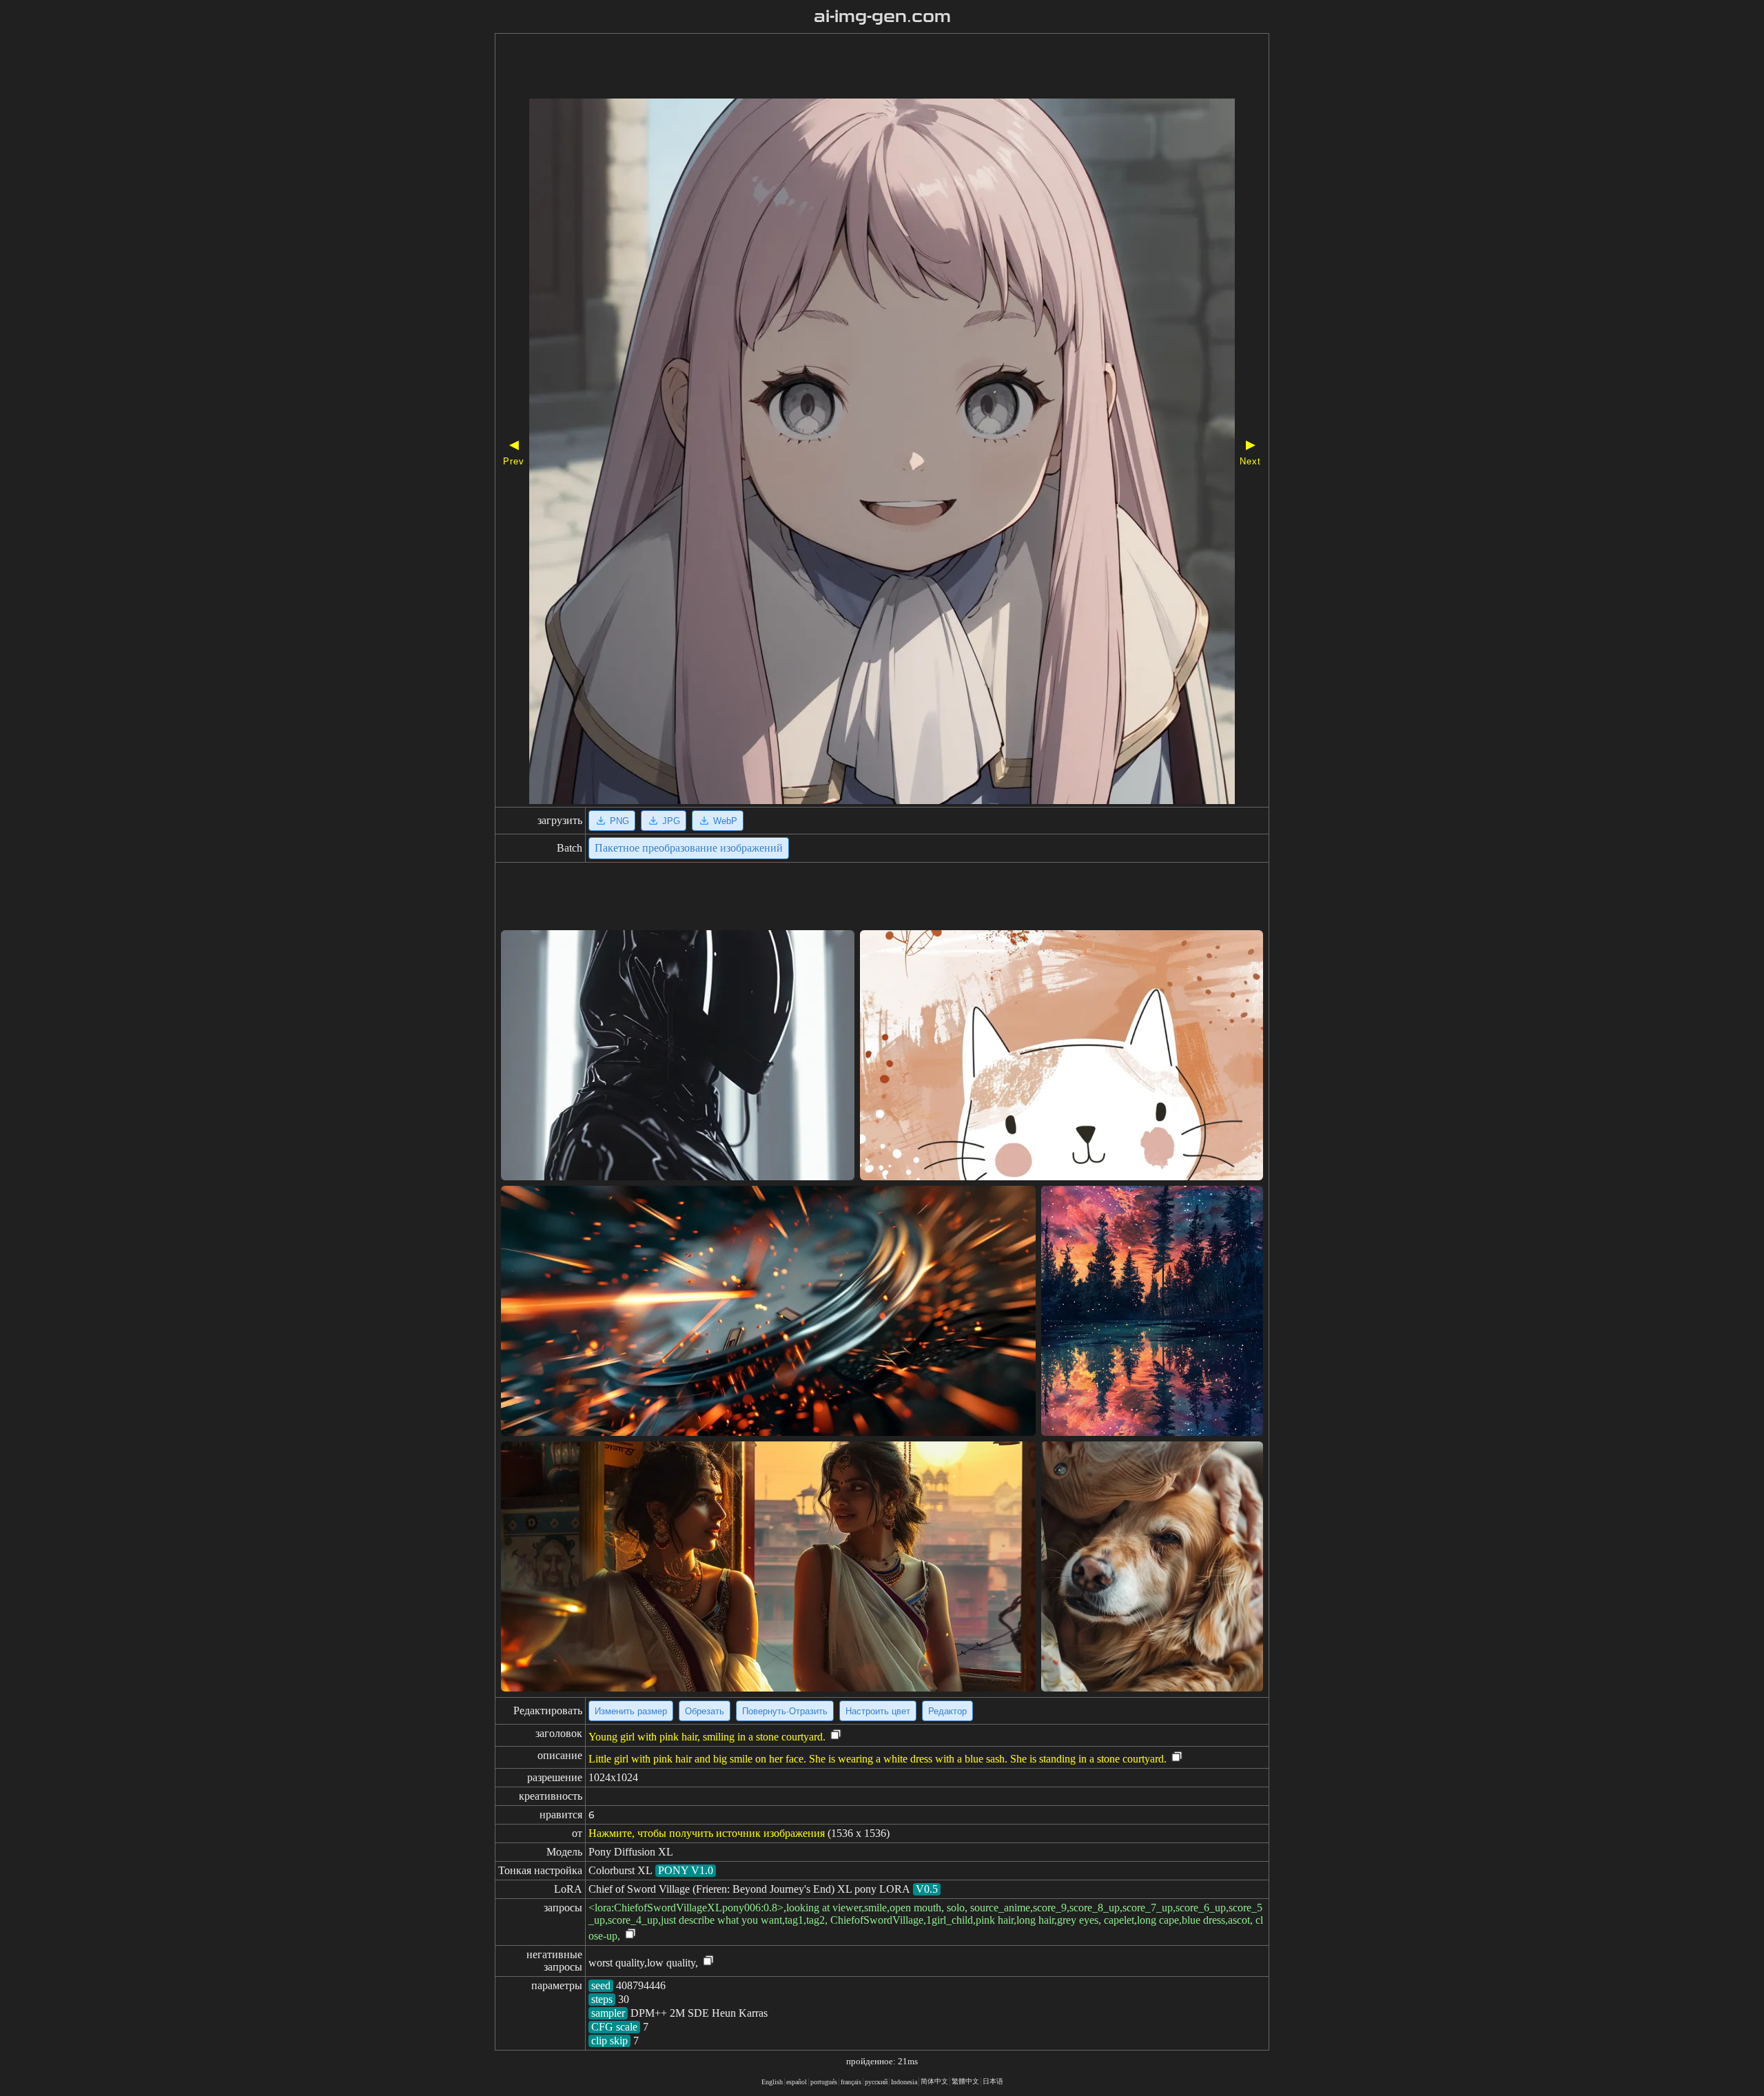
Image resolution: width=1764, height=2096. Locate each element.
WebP (725, 821)
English (772, 2082)
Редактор (947, 1711)
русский (876, 2082)
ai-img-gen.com (882, 17)
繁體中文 (965, 2081)
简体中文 (934, 2081)
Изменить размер (631, 1711)
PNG (619, 821)
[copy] (836, 1735)
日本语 (993, 2081)
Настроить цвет (878, 1711)
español (797, 2082)
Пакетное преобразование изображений (689, 848)
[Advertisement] (843, 68)
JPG (671, 821)
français (851, 2082)
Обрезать (705, 1711)
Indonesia (904, 2082)
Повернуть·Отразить (785, 1711)
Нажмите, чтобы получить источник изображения (707, 1833)
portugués (824, 2082)
